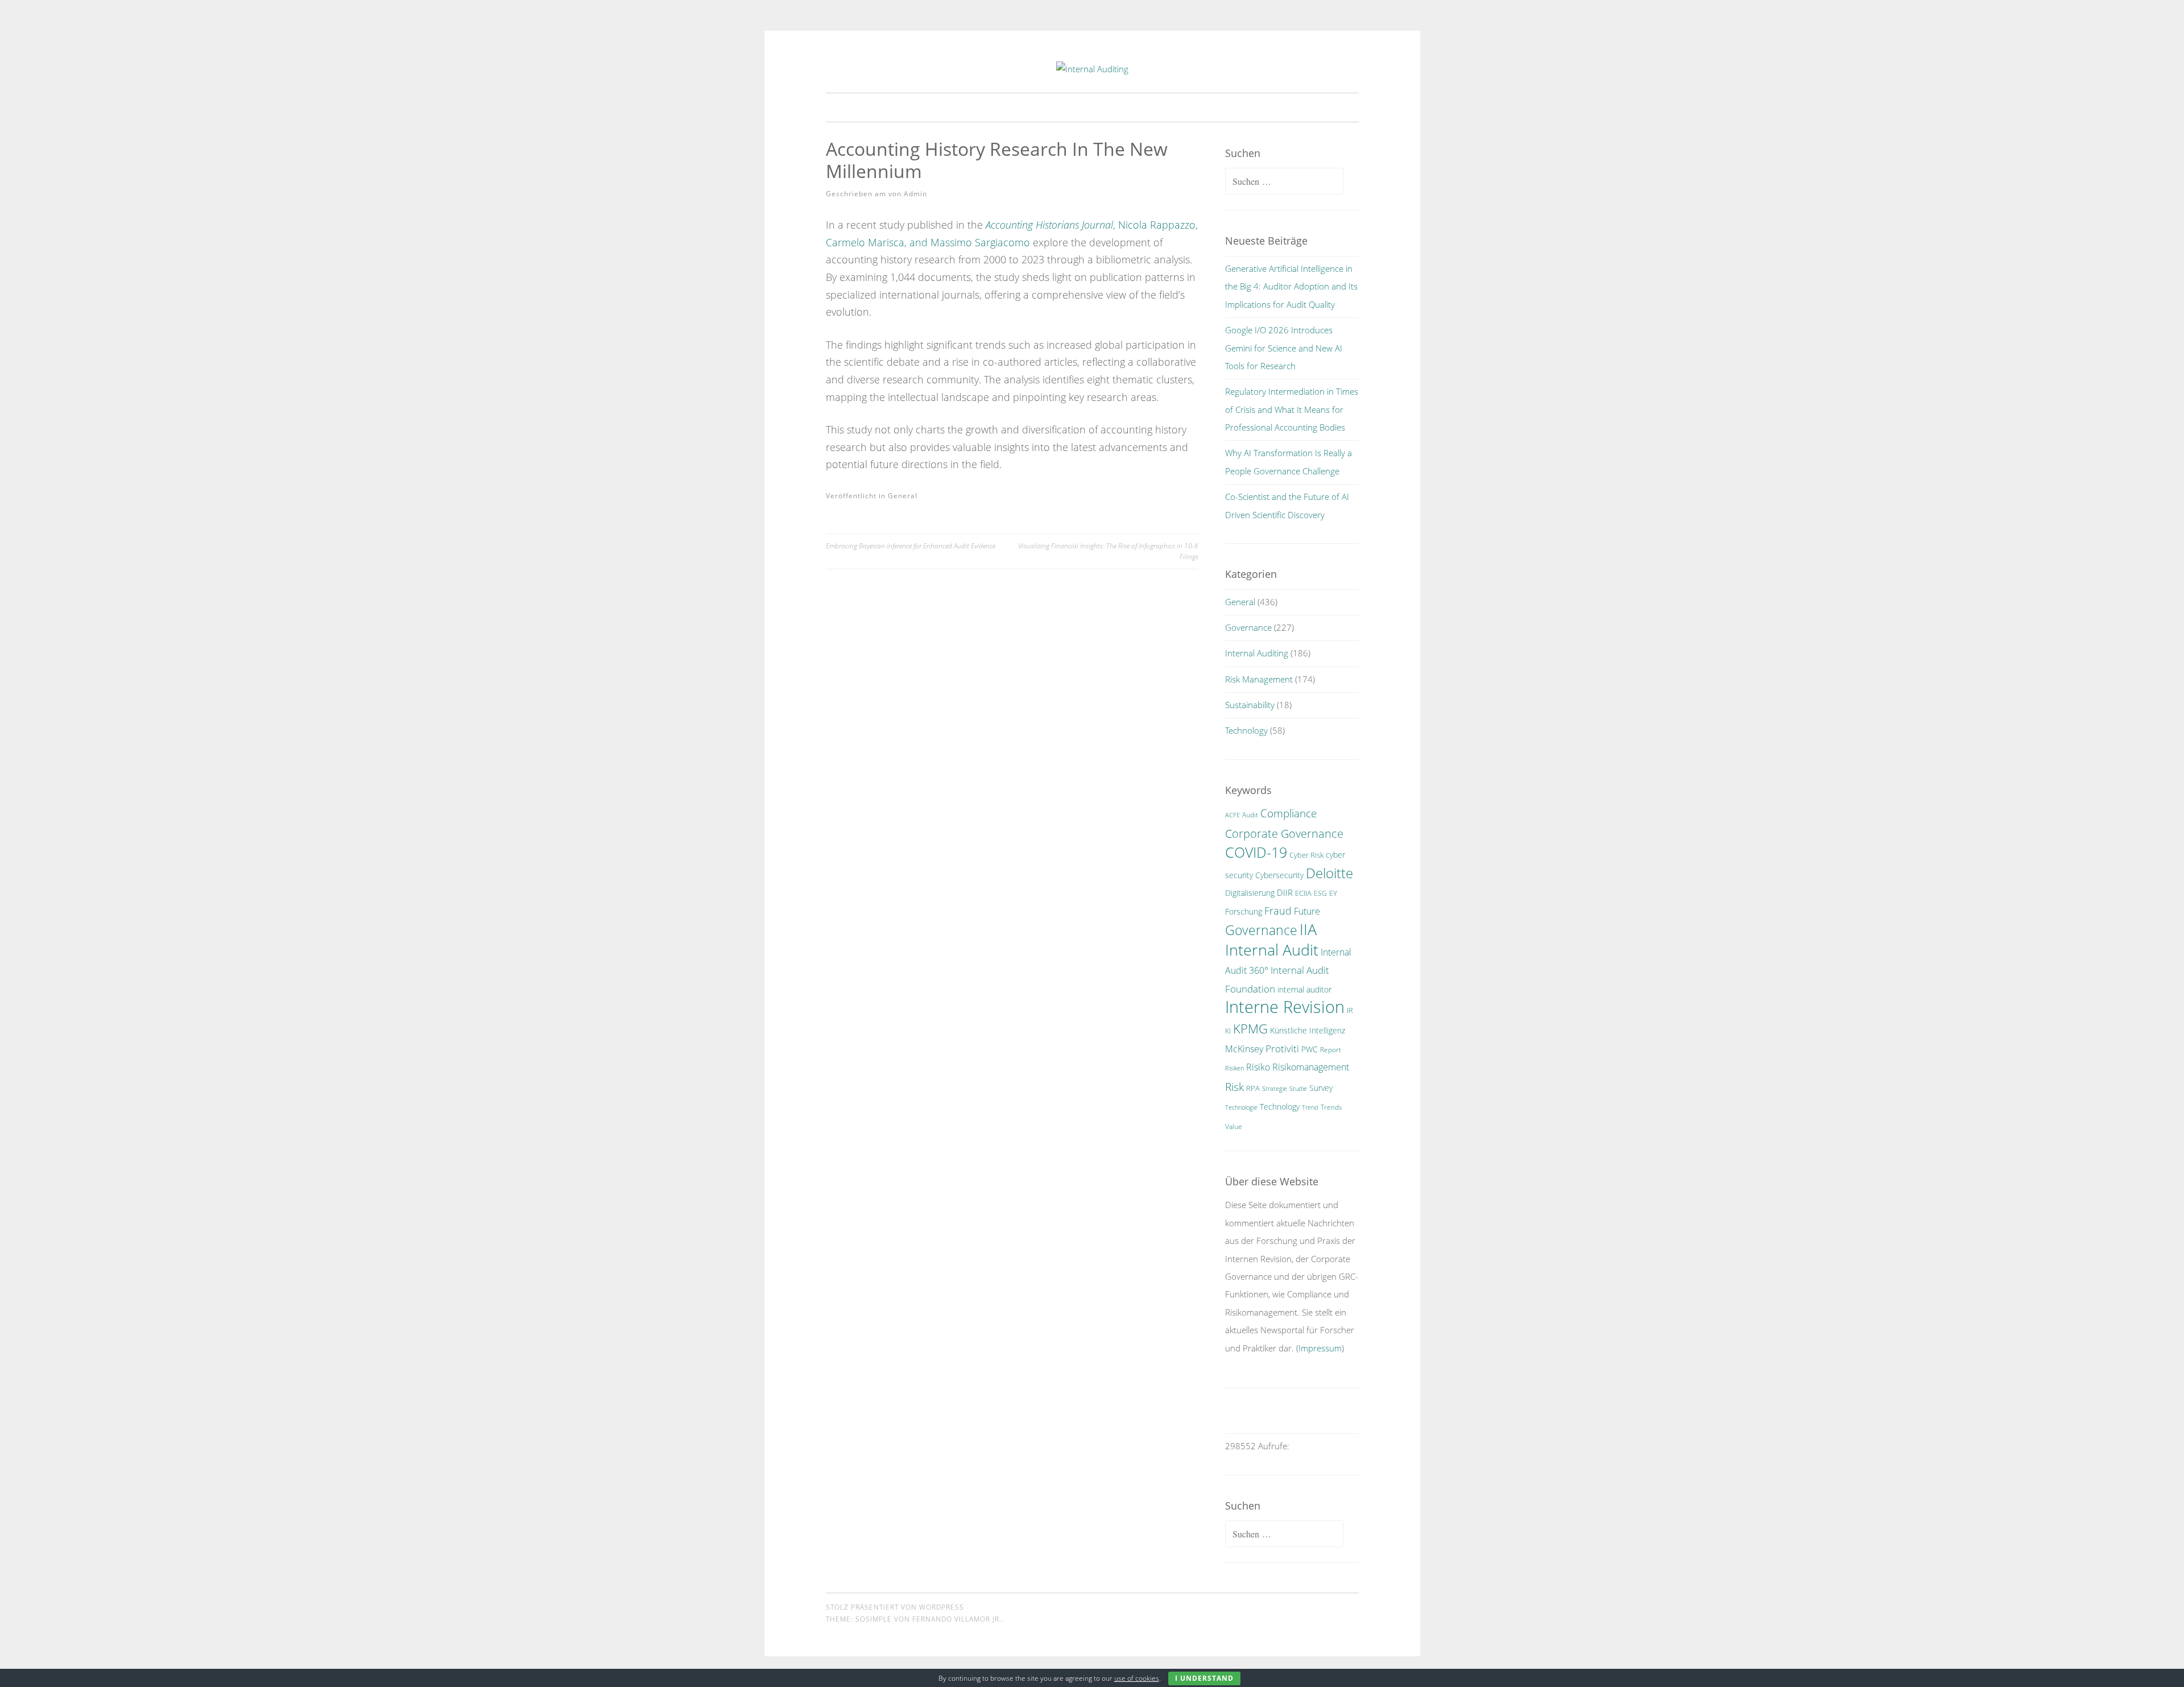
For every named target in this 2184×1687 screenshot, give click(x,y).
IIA (1308, 929)
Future (1307, 911)
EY (1333, 893)
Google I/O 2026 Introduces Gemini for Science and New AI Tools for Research (1284, 348)
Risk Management (1259, 679)
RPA (1253, 1088)
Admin (915, 194)
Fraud (1278, 911)
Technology (1246, 730)
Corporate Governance (1284, 833)
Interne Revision (1285, 1007)
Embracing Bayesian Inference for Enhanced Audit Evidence (911, 546)
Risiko (1258, 1067)
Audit (1250, 815)
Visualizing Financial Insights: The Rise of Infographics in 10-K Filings (1108, 551)
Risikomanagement (1311, 1067)
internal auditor (1304, 989)
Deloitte (1329, 873)
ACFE (1232, 815)
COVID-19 (1256, 852)
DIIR (1285, 892)
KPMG (1250, 1029)
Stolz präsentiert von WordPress (895, 1607)
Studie (1298, 1089)
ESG (1320, 893)
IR (1350, 1010)
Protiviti (1282, 1049)
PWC (1310, 1049)
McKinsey (1244, 1049)
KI (1228, 1031)
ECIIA (1303, 893)
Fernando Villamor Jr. (957, 1619)
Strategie (1275, 1089)
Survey (1321, 1088)
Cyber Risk (1306, 855)
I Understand (1204, 1678)
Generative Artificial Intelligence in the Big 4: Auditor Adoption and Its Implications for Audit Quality (1291, 286)
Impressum (1320, 1348)
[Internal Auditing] (1092, 69)
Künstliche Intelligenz (1308, 1030)
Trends (1331, 1107)
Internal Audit (1272, 950)
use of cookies (1137, 1678)
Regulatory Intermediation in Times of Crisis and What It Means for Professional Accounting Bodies (1292, 409)
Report (1331, 1050)
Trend (1310, 1107)
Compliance (1289, 813)
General (903, 496)
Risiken (1234, 1068)
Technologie (1241, 1107)
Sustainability (1250, 705)
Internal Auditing (1257, 653)
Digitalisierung (1250, 893)
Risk (1234, 1087)
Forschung (1244, 911)
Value (1234, 1126)
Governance (1248, 627)
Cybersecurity (1279, 875)
